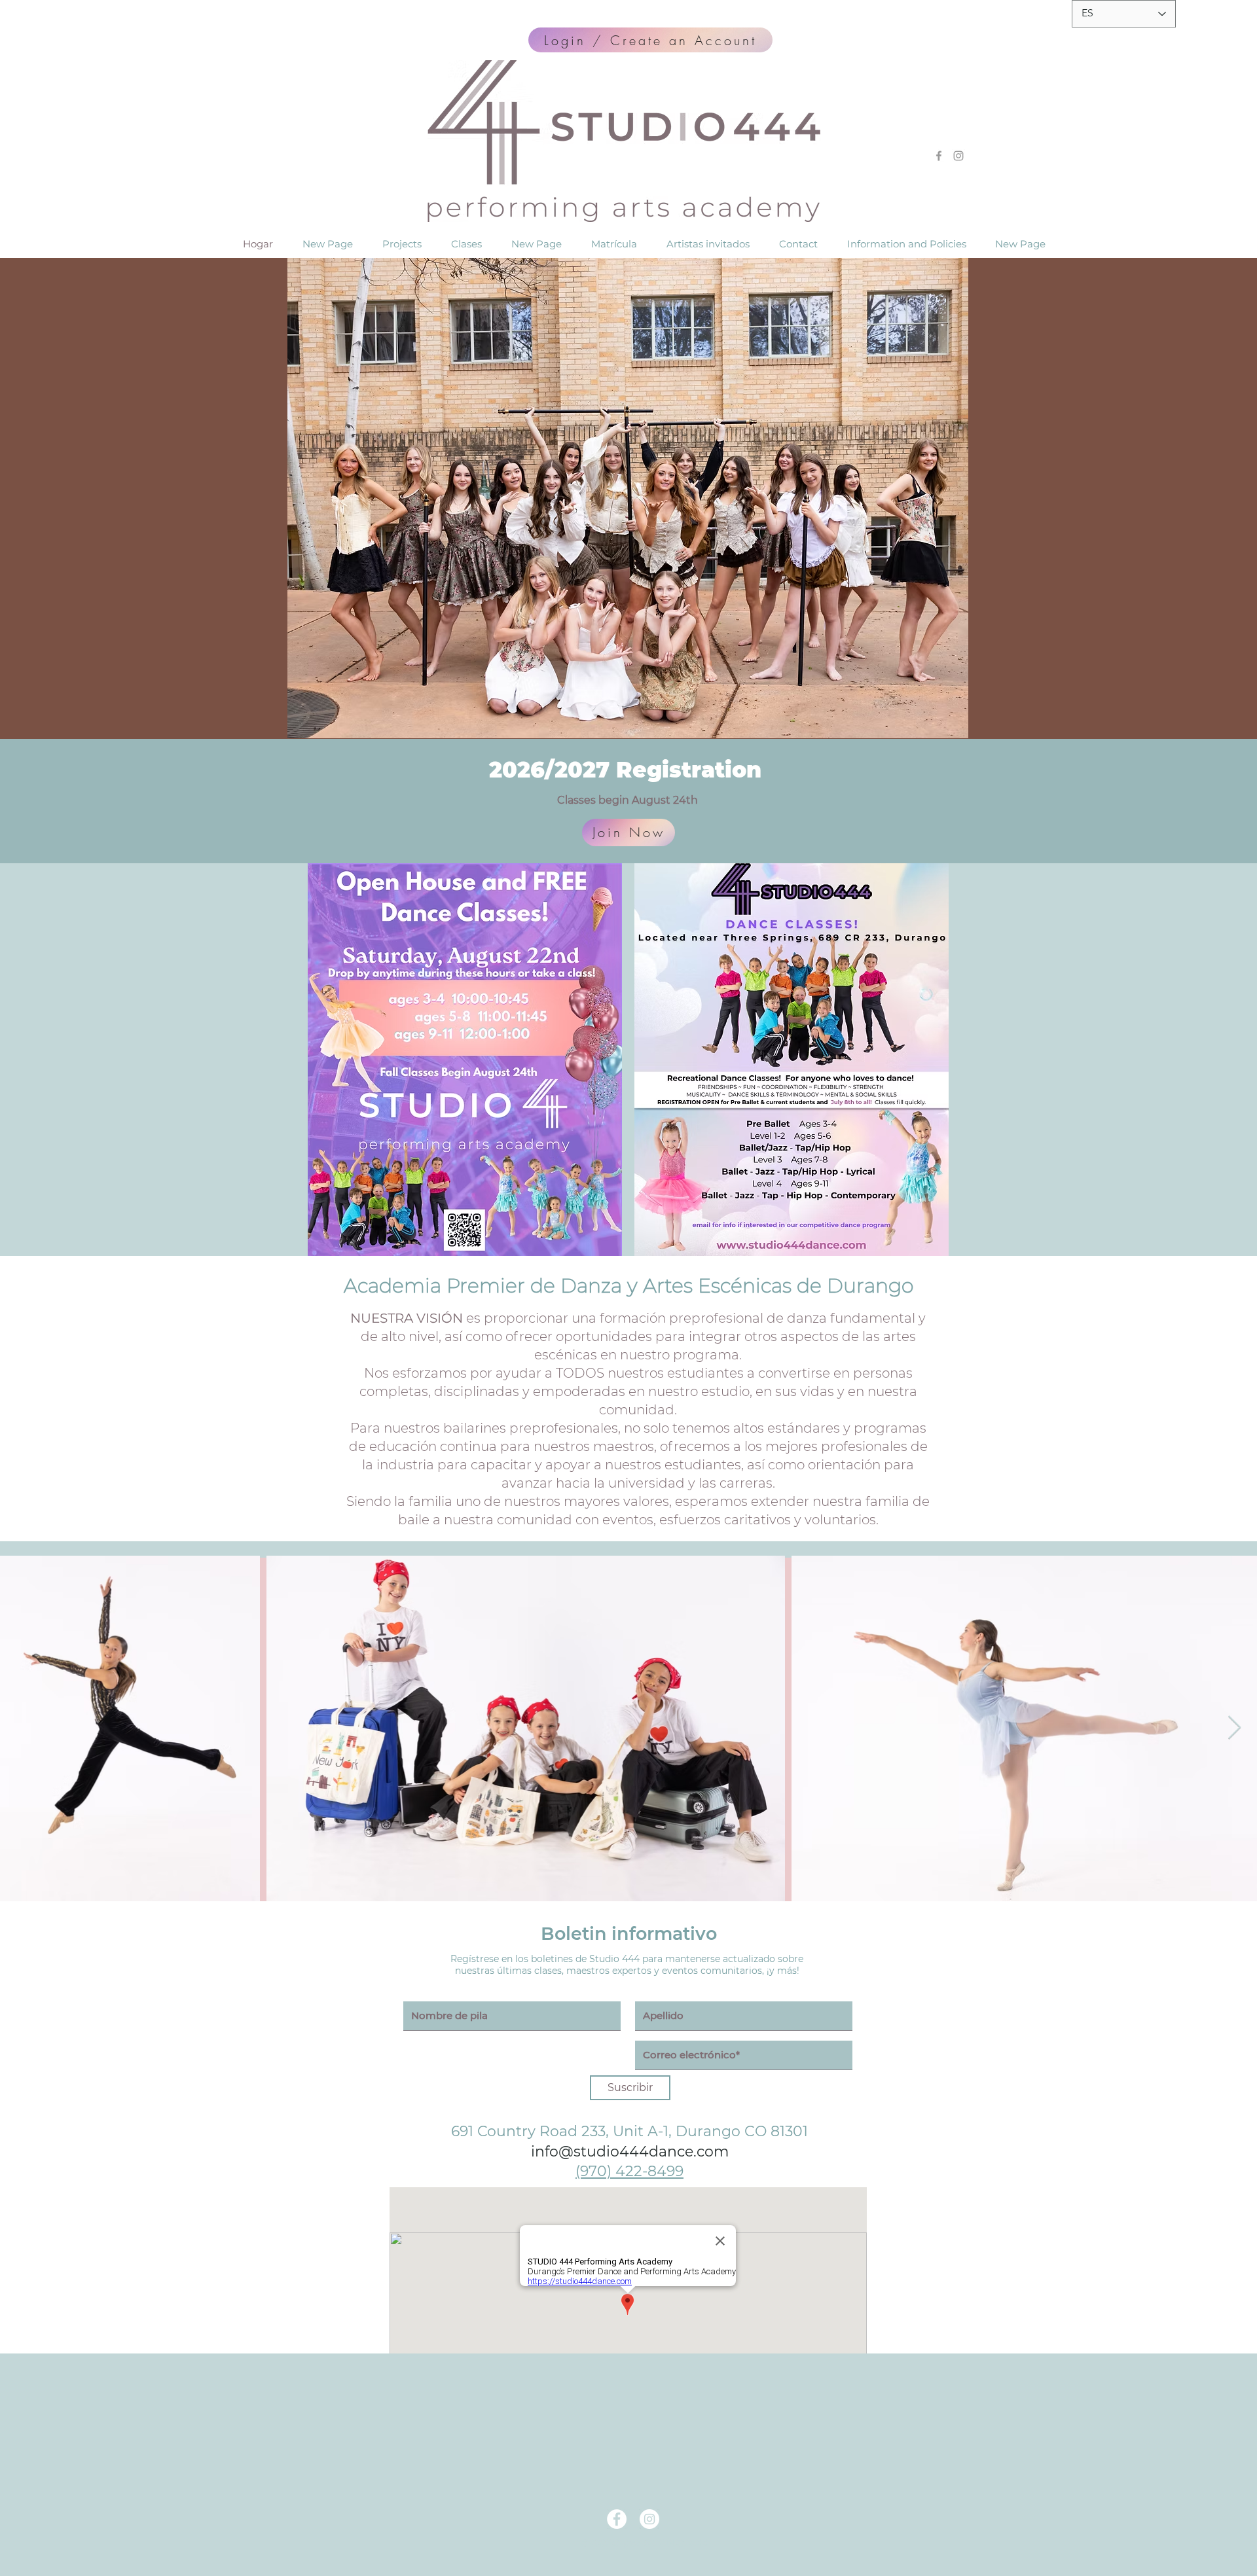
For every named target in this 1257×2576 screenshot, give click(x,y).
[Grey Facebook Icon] (939, 156)
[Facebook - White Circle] (617, 2519)
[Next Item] (1234, 1728)
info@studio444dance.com (630, 2152)
